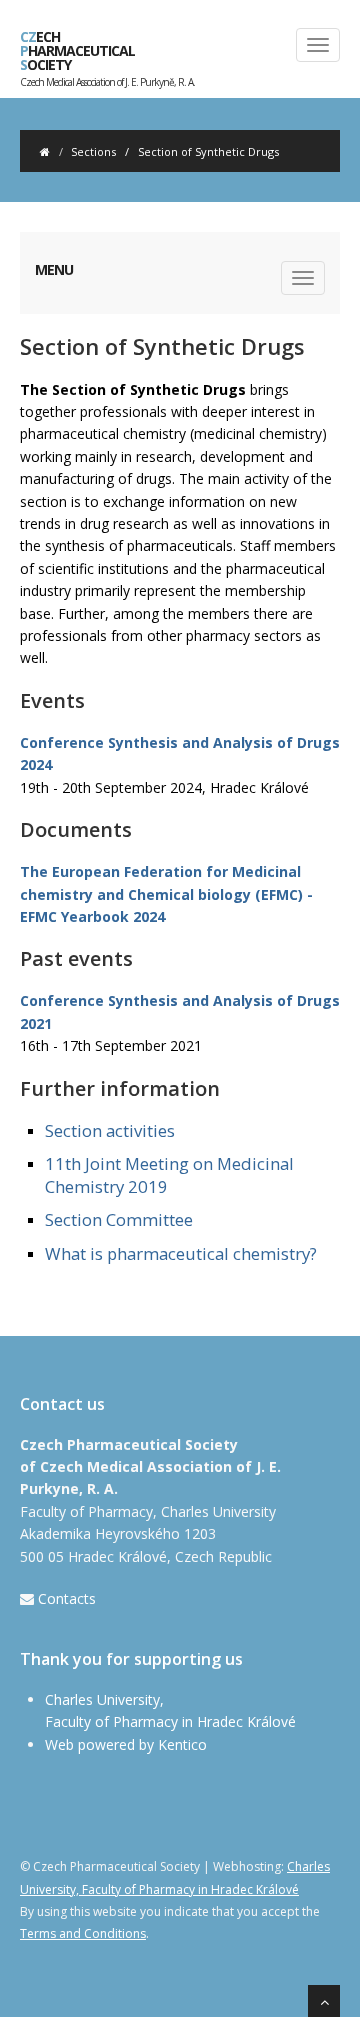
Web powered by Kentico (126, 1744)
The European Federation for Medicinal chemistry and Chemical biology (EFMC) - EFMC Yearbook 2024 (166, 894)
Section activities (110, 1130)
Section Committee (119, 1219)
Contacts (67, 1598)
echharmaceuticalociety (107, 55)
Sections (93, 151)
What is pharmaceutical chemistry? (181, 1253)
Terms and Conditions (83, 1933)
